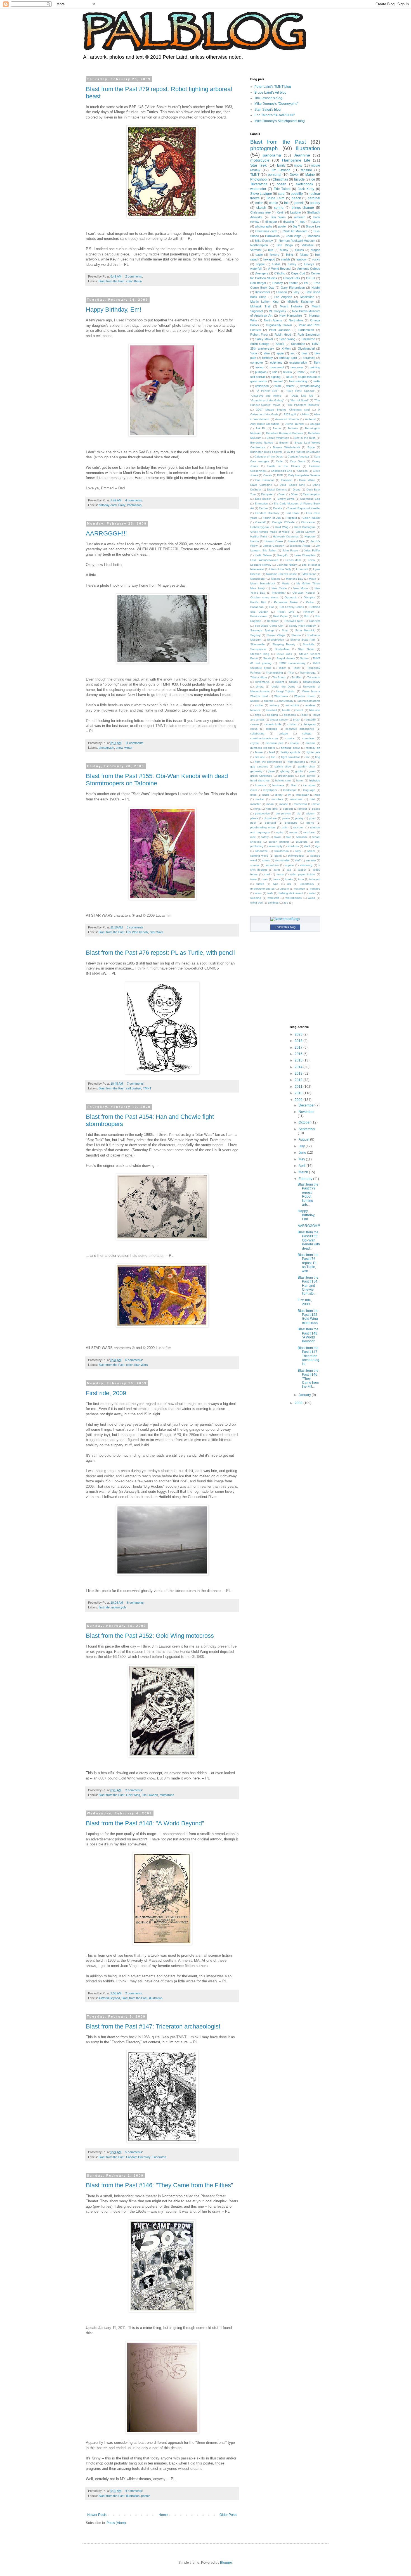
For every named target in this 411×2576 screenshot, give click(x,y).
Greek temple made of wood (270, 532)
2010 (299, 1093)
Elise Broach (263, 499)
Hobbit (316, 288)
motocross (167, 1795)
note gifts (272, 809)
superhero (272, 865)
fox (308, 757)
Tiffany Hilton (259, 677)
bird (271, 250)
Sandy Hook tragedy (302, 626)
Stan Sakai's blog (268, 110)
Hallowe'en (272, 236)
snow (119, 748)
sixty (298, 851)
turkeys (309, 264)
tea (289, 870)
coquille (297, 194)
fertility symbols (291, 752)
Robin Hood (283, 335)
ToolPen (297, 677)
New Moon (301, 588)
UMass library (312, 682)
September (307, 1129)
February (306, 1179)
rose (253, 837)
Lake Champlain (305, 555)
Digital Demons (277, 490)
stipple (260, 264)
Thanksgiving (274, 673)
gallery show (283, 766)
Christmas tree (260, 212)
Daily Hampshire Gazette (304, 475)
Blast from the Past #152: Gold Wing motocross (150, 1636)
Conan (268, 475)
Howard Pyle (297, 541)
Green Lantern (306, 532)
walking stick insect (291, 893)
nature (316, 222)
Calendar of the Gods (269, 457)
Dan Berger (258, 283)
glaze (271, 771)
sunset (278, 381)
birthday (267, 358)
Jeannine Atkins (300, 546)
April (303, 1166)
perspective (262, 813)
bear (305, 353)
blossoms (290, 715)
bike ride (315, 710)
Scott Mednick (305, 630)
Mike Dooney (264, 241)
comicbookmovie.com (264, 738)
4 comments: (134, 500)
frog (318, 757)
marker (260, 799)
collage (283, 734)
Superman (298, 344)
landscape (290, 790)
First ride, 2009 (106, 1393)
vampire (315, 889)
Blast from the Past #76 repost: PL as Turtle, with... (308, 1263)
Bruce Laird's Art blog (271, 93)
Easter (293, 283)
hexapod (269, 259)
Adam (305, 414)
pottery (315, 203)
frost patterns (296, 762)
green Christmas (261, 776)
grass (312, 771)
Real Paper (281, 616)
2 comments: (134, 276)
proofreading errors (263, 827)
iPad (294, 785)
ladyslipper (270, 790)
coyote (255, 743)
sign (317, 846)
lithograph (303, 795)
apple (280, 353)
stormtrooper (296, 856)
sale (288, 837)
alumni (254, 701)
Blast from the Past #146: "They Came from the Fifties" (160, 2185)
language (309, 790)
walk (270, 893)
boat (305, 715)
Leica (311, 560)
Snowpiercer (258, 649)
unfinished (262, 386)
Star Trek (258, 165)
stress (266, 860)
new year (297, 367)
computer (257, 362)
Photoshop (134, 505)
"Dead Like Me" (302, 396)
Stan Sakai (306, 649)
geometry (256, 771)
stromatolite (282, 860)
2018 (299, 1041)
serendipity (275, 846)
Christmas (280, 179)
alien (267, 353)
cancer (255, 724)
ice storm (309, 785)
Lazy (296, 292)
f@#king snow (290, 748)
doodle (294, 743)
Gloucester (308, 522)
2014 (299, 1067)
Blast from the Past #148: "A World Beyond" (145, 1823)
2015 (299, 1060)
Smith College (260, 344)
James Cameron (274, 546)
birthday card (108, 505)
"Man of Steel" (299, 400)
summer (311, 860)
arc (293, 353)
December (307, 1105)
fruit (313, 762)
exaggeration (298, 362)
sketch (261, 208)
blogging (272, 715)
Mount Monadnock (263, 583)
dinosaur (271, 222)
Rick (296, 616)
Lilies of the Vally (280, 569)
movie (316, 804)
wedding (256, 898)
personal (275, 175)
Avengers (262, 273)
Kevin (138, 281)
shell (307, 846)
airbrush (300, 217)
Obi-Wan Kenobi (137, 932)
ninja (258, 809)
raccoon (298, 827)
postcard (270, 823)
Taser (297, 668)
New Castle (279, 588)
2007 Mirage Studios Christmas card (283, 410)
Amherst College (309, 269)
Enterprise (261, 503)
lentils (266, 795)
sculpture (302, 842)
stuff (298, 860)
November (279, 593)
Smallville (309, 644)
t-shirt (276, 264)
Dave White (307, 480)
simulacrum (281, 851)
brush (297, 720)
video (258, 893)
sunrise (255, 865)
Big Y (296, 226)
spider (311, 851)
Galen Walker (311, 518)
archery (274, 705)
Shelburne (308, 339)
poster (146, 2496)
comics (290, 738)
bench (300, 710)
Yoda (254, 353)
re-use (293, 832)
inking (259, 367)
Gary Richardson (293, 288)
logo (303, 222)
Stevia (267, 658)
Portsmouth (306, 330)
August (304, 1139)
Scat (285, 630)
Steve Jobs (284, 654)
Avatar (277, 428)
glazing (285, 771)
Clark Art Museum (295, 231)
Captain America (298, 457)
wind (278, 386)
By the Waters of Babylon (303, 452)
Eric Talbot (282, 189)
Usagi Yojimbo (286, 691)
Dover (294, 175)
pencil (299, 203)
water (312, 893)
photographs (264, 226)
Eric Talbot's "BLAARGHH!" (275, 115)
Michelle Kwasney (300, 302)
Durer (282, 494)
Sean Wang (287, 339)
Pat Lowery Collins (292, 607)
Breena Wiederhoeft (286, 447)
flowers (274, 255)
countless (308, 738)
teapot (302, 870)
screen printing (279, 842)
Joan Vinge (294, 236)
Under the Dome (284, 687)
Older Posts (228, 2515)
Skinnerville (258, 644)
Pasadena (257, 607)
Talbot (282, 668)
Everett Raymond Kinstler (304, 508)
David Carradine (261, 485)
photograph (106, 748)
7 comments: (136, 1084)
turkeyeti (315, 879)
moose (284, 804)
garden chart (307, 766)
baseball (271, 710)
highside (315, 780)
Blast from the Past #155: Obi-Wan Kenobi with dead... (309, 1240)
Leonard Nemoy (261, 565)
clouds (299, 250)
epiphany (276, 362)
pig (299, 813)
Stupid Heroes (286, 658)
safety (265, 837)
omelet (303, 809)
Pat (271, 607)
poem (286, 818)
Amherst (310, 419)
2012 (299, 1080)
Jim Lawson (150, 1795)
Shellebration (276, 640)
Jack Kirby (306, 189)
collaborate (257, 734)
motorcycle (119, 1607)
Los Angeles (283, 297)
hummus (260, 785)
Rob (307, 616)
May (302, 1159)
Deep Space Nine (292, 485)
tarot (277, 870)
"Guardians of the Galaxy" (267, 400)
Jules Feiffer (312, 550)
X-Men (286, 349)
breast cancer (279, 720)
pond (312, 818)
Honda (255, 541)
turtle (317, 381)
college (307, 734)
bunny (284, 250)
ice (313, 179)
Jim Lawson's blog (268, 98)
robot (301, 372)
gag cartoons (259, 766)
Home (163, 2515)
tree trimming (298, 381)
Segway (255, 635)
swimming (306, 865)
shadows (293, 846)
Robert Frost (259, 335)
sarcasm (301, 837)
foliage (304, 255)
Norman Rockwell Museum (297, 241)
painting (315, 367)
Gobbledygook (260, 527)
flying (290, 255)
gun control (308, 776)
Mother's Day (295, 579)
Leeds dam (293, 560)
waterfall (256, 269)
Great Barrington (305, 527)
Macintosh (307, 297)
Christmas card (266, 231)
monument (277, 367)
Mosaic (276, 579)
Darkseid (287, 480)
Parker (310, 602)
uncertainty (307, 884)
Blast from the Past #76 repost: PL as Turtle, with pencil (160, 953)
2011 (299, 1087)
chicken (292, 724)
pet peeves (283, 813)
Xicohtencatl (306, 349)
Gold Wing (133, 1795)
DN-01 (311, 278)
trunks (289, 879)
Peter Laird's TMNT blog (273, 87)
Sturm (304, 658)
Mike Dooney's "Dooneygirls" (276, 104)
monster (255, 804)
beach (296, 198)
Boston (284, 443)
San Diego (285, 245)
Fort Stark (292, 513)
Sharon (296, 635)
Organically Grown (279, 325)
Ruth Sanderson (309, 335)
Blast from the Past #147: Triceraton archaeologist (153, 2026)
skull (289, 377)
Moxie (286, 583)
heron (300, 780)
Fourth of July (272, 518)
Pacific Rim (258, 602)
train (265, 879)
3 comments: (136, 927)
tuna (301, 879)
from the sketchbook (268, 762)
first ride (104, 1607)
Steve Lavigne (261, 194)
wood (312, 898)
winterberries (294, 898)
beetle (286, 710)
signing (276, 377)
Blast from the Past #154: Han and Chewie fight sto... (308, 1286)
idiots (254, 790)
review (287, 372)
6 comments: (134, 1360)
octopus (288, 809)
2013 (299, 1073)
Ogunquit (291, 597)
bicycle (299, 179)
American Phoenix (287, 419)
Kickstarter (263, 292)
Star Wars (157, 932)
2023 (299, 1034)
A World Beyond (109, 1998)
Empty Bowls (286, 499)
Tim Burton (279, 677)
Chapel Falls (292, 278)
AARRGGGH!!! (106, 533)
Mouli (312, 579)
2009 (299, 1100)
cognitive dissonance (300, 729)
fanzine (306, 170)
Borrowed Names (262, 443)
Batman (293, 428)
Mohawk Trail (260, 306)
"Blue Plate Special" (301, 391)
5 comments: (134, 2152)
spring (279, 208)
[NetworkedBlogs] (285, 919)
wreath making (310, 386)
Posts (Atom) (116, 2523)
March (304, 1172)
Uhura (260, 687)
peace (316, 809)
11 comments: (135, 743)
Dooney (278, 283)
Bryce (311, 447)
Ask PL (261, 428)
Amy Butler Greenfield (265, 424)
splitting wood (259, 856)
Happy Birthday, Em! (114, 310)
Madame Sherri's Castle (282, 574)
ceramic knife (273, 724)
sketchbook (304, 184)
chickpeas (309, 724)
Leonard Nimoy (287, 565)
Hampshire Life (296, 160)
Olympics (309, 597)
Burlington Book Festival (266, 452)
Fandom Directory (138, 2157)
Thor (291, 673)
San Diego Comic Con (269, 626)
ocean (282, 184)
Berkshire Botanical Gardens (285, 433)
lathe (253, 795)
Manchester (258, 579)
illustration (156, 1998)
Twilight (279, 682)
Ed (306, 283)
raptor (280, 832)
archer (259, 705)
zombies (273, 903)
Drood (297, 490)
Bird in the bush (305, 438)
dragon (315, 250)
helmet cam (283, 780)
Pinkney (309, 612)
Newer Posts (97, 2515)
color (129, 281)
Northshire (296, 320)
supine (290, 865)
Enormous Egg (310, 499)
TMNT (147, 1088)
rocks (316, 259)
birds (258, 715)
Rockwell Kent (294, 621)
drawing (289, 222)
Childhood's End (282, 471)
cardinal (314, 198)
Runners (315, 621)
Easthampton (311, 494)
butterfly (311, 720)
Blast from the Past (112, 281)
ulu (289, 884)
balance (255, 710)
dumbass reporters (263, 748)
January (305, 1395)
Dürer (294, 494)
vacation (300, 889)
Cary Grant (297, 461)
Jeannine (302, 155)
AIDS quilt (290, 414)
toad (267, 874)
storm (278, 856)
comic (273, 203)
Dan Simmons (265, 480)
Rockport (273, 621)
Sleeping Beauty (284, 644)
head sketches (260, 780)
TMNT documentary (292, 663)
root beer (310, 832)
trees (277, 879)
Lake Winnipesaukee (264, 560)
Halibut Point (259, 536)
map (317, 795)
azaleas (310, 705)
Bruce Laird (276, 198)
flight (317, 362)
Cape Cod (298, 273)
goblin (299, 771)
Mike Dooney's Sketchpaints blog (280, 121)
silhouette (262, 851)
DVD (280, 475)
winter (128, 748)
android (269, 701)
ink (286, 203)
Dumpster (267, 494)
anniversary (286, 701)
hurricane (278, 785)
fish (273, 757)
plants (254, 818)
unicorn (284, 889)
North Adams (273, 320)
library (279, 795)
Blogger (226, 2563)
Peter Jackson (280, 330)
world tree (257, 903)
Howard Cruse (274, 541)
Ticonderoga (308, 673)
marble (286, 259)
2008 (299, 1403)
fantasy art (313, 748)
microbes (277, 799)
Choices (302, 471)
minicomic (296, 799)
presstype (291, 823)
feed (272, 752)
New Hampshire (291, 316)
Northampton (259, 245)
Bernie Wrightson (278, 438)
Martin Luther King (264, 302)
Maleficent (309, 574)
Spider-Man (282, 649)
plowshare (270, 818)
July (302, 1146)
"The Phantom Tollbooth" (303, 405)
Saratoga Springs (262, 630)
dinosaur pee (275, 743)
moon (270, 804)
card (281, 194)
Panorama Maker (286, 602)
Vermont (256, 250)
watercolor (258, 189)
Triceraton (159, 2157)
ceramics (309, 358)
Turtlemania (262, 682)
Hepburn (310, 536)
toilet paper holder (303, 874)
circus (254, 729)
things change (303, 208)
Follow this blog (285, 927)
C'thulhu (280, 273)
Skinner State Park (303, 640)
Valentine (308, 245)
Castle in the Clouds (284, 466)
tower (254, 879)
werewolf (273, 898)
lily (289, 795)
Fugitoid (292, 518)
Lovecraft (302, 569)
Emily (122, 505)
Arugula (315, 424)
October (305, 1122)
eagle (259, 255)
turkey (292, 264)
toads (280, 874)
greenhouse (286, 776)
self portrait (134, 1088)
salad (277, 837)
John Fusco (290, 550)
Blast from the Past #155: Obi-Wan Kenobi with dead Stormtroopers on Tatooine (157, 780)
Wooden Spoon (305, 696)
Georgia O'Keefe (283, 522)
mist (312, 799)
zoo (286, 903)
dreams (310, 743)
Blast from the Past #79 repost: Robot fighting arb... (308, 1195)
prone (310, 823)
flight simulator (290, 757)
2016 (299, 1054)
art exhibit (292, 705)
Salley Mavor (264, 339)
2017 (299, 1048)
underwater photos (262, 889)
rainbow (301, 259)
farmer (259, 752)
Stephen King (260, 654)
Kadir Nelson (263, 555)
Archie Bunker (295, 424)
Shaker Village (276, 635)
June (303, 1153)
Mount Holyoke (291, 306)
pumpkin (261, 372)
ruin (313, 372)
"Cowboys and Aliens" (266, 396)
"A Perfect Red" (267, 391)
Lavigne (296, 212)
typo (276, 884)
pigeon (311, 813)
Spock (280, 344)
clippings (271, 729)
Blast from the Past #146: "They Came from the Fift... (308, 1379)
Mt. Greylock (277, 311)
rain (275, 372)
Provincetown (259, 616)
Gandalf (260, 522)
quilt (284, 827)
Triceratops (259, 184)
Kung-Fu (283, 555)
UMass (293, 682)
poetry (299, 818)
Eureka (278, 508)
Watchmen (281, 696)
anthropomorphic (309, 701)
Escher (263, 508)
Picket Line (286, 612)
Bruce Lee (313, 226)
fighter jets (313, 752)
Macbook (314, 236)
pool (253, 823)
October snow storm (264, 597)
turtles (260, 884)
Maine (310, 175)
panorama (272, 155)
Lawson (282, 292)
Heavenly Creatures (286, 536)
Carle (279, 461)
